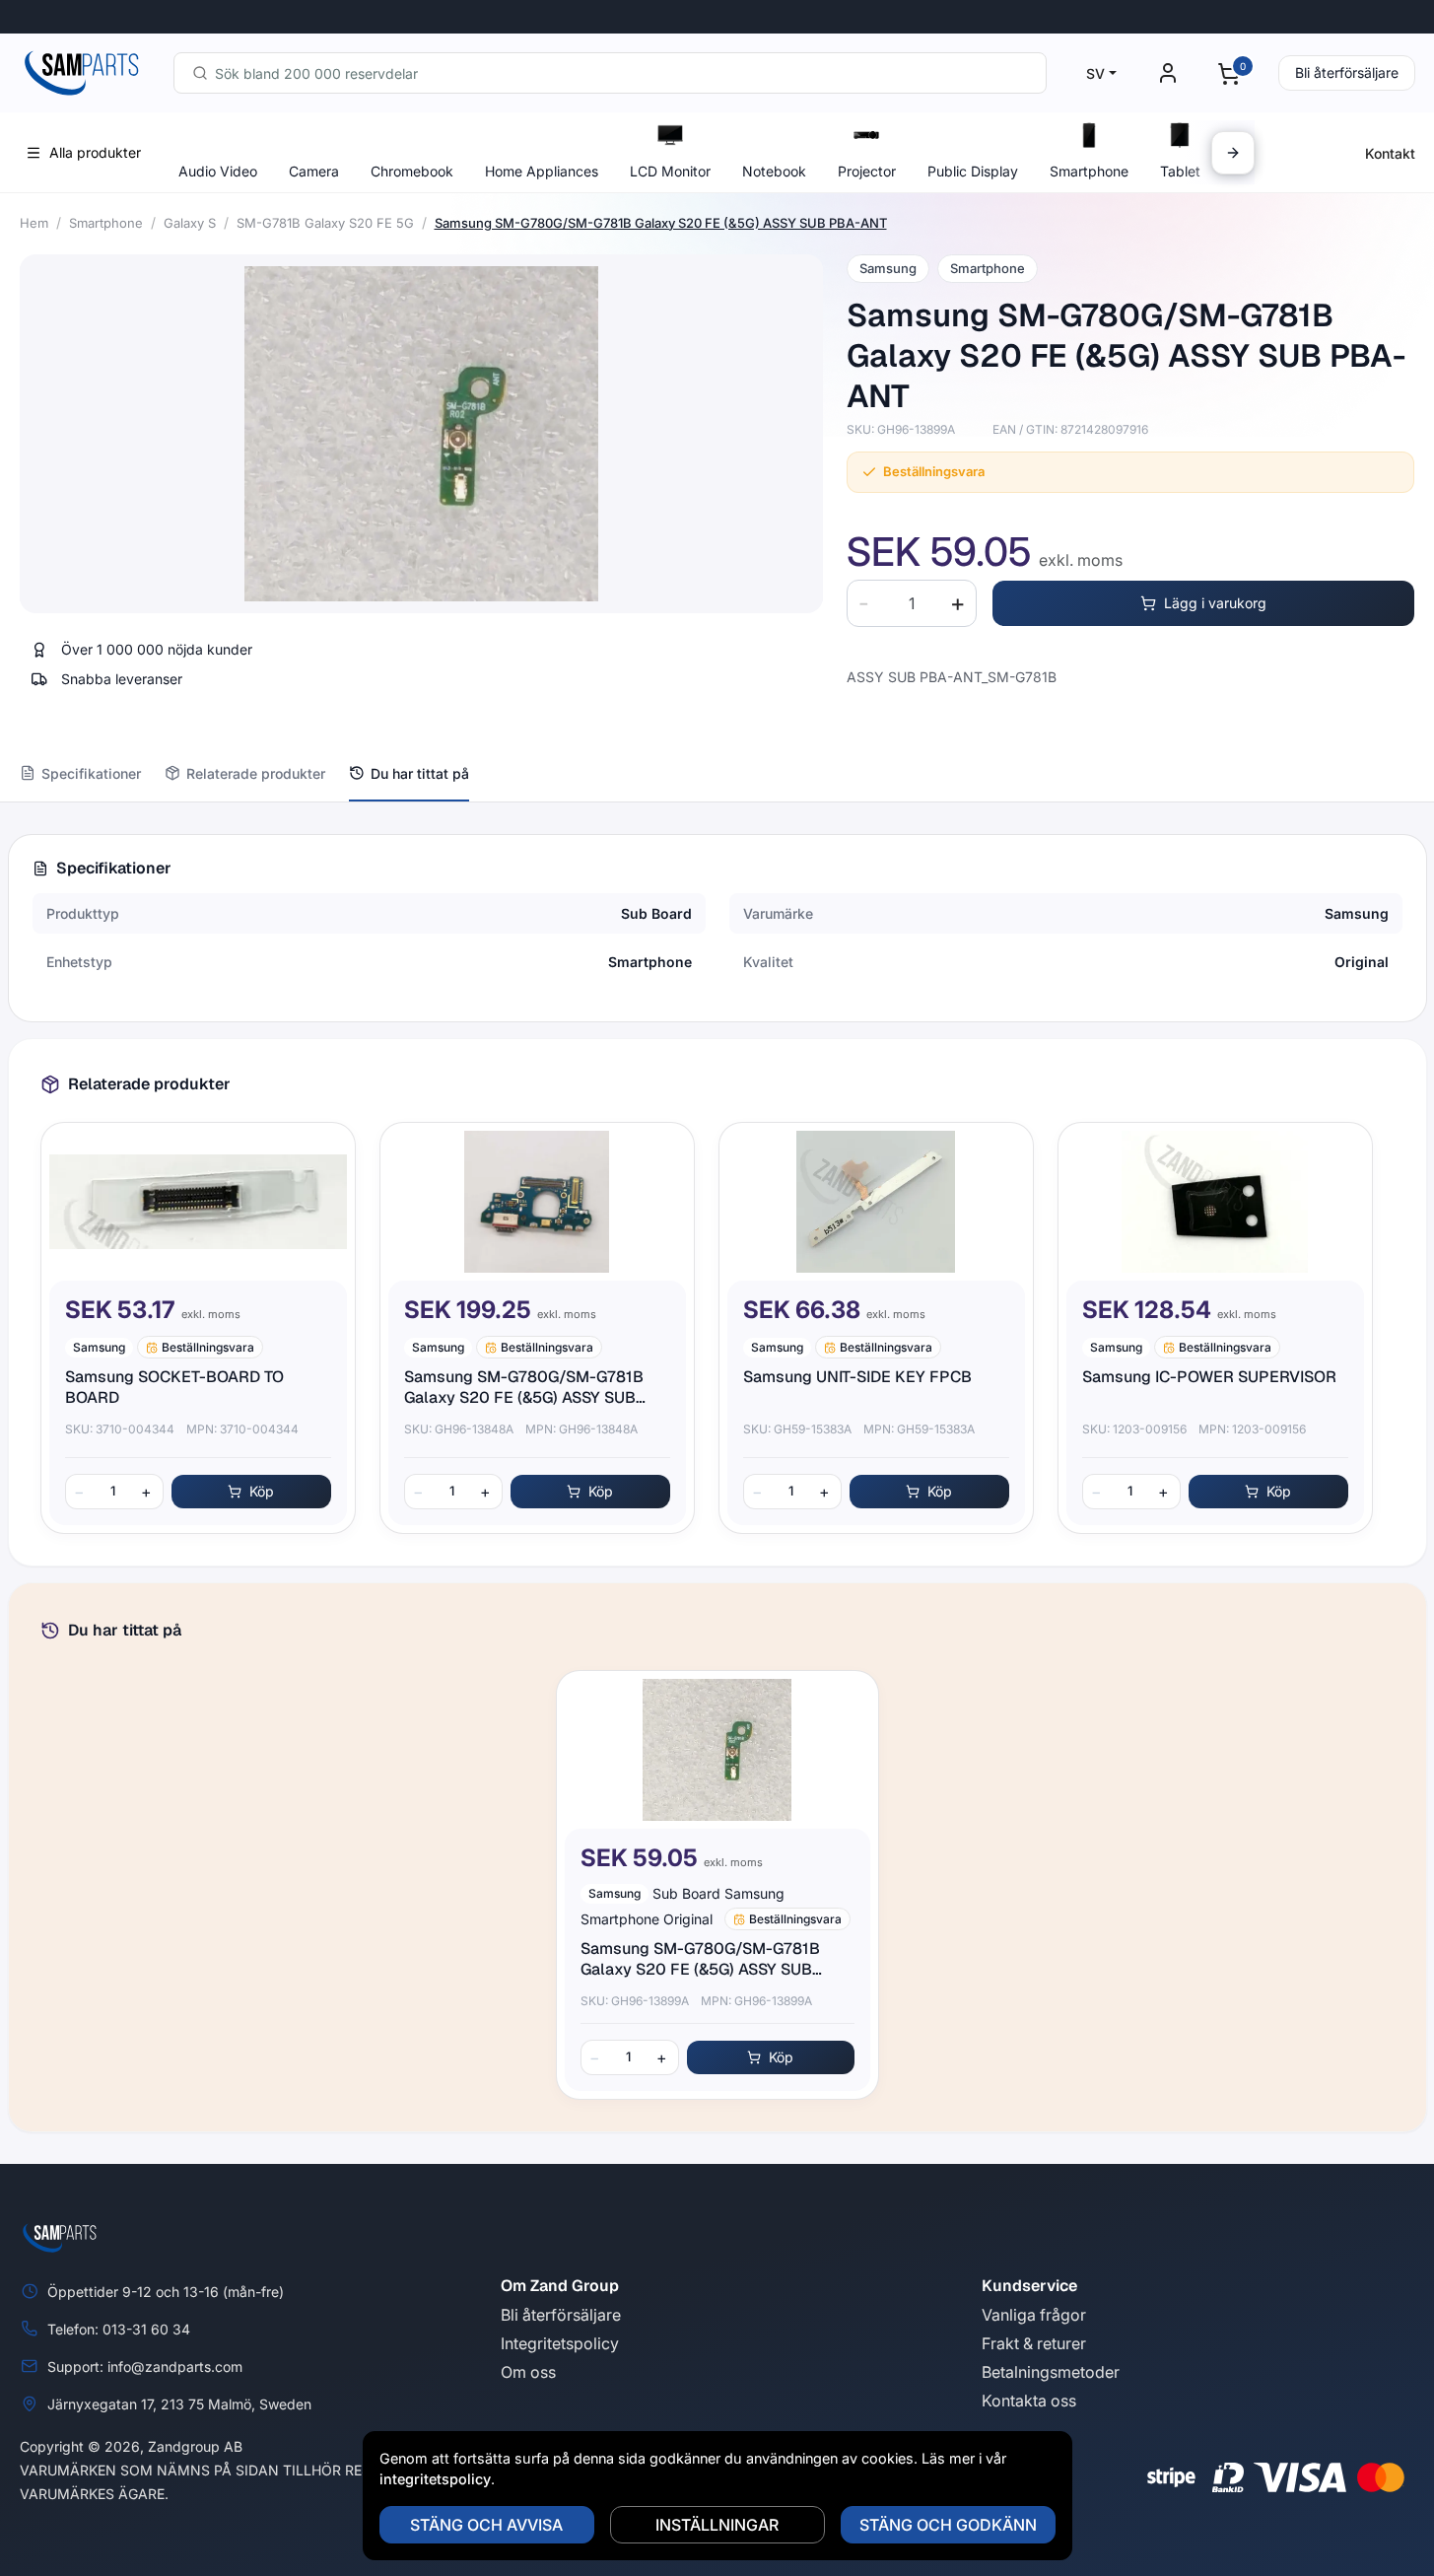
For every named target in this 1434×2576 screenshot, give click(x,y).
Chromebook (412, 171)
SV (1095, 73)
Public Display (973, 171)
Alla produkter (95, 152)
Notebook (774, 171)
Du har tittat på (420, 773)
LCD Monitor (670, 171)
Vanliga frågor (1034, 2315)
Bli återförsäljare (1347, 72)
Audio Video (218, 171)
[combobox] (610, 73)
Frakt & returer (1034, 2343)
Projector (867, 171)
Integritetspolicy (560, 2343)
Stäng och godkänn (948, 2525)
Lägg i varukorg (1215, 603)
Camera (314, 171)
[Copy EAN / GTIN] (1162, 430)
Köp (262, 1491)
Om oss (528, 2372)
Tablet (1180, 171)
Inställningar (717, 2525)
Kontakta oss (1029, 2401)
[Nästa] (1233, 153)
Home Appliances (542, 171)
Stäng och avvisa (486, 2525)
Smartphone (1089, 171)
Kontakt (1390, 153)
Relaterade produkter (256, 773)
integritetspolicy (435, 2479)
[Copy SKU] (969, 430)
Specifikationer (91, 773)
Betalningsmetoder (1051, 2372)
